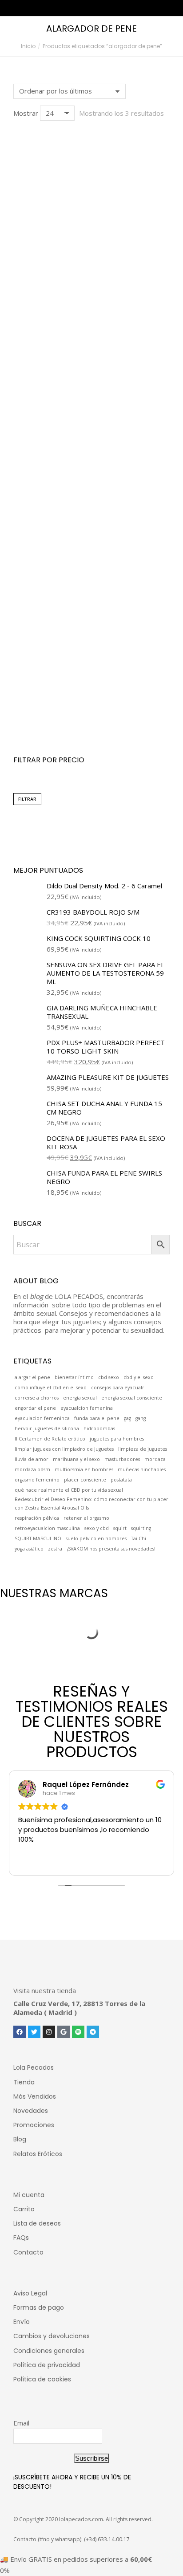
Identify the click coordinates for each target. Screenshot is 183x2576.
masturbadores (122, 1459)
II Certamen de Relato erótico (50, 1439)
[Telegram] (93, 2032)
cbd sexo (109, 1377)
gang (141, 1418)
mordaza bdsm (32, 1469)
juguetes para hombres (117, 1439)
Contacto (28, 2252)
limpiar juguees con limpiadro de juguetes (64, 1449)
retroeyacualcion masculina (47, 1528)
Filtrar (27, 799)
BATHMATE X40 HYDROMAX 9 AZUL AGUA (91, 509)
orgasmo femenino (37, 1480)
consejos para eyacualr (118, 1388)
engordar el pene (35, 1408)
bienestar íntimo (74, 1377)
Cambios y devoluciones (52, 2336)
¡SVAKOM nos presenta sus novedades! (111, 1549)
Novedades (31, 2111)
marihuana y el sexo (76, 1459)
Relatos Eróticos (38, 2154)
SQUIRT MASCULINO (38, 1538)
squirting (141, 1528)
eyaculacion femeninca (42, 1418)
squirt (120, 1528)
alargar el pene (32, 1377)
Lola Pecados (34, 2067)
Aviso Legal (30, 2293)
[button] (25, 281)
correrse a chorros (37, 1398)
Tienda (24, 2082)
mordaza (155, 1459)
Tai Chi (139, 1538)
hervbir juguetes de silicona (47, 1428)
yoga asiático (29, 1549)
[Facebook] (20, 2032)
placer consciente (85, 1480)
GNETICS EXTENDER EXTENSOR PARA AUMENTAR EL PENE (92, 709)
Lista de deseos (37, 2223)
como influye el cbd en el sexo (51, 1388)
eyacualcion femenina (87, 1408)
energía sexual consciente (132, 1398)
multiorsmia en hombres (84, 1469)
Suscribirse (91, 2458)
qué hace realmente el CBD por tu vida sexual (69, 1490)
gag (127, 1418)
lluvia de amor (32, 1459)
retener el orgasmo (86, 1518)
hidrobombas (99, 1428)
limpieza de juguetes (143, 1449)
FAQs (21, 2238)
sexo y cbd (97, 1528)
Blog (20, 2139)
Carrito (24, 2209)
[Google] (64, 2032)
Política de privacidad (47, 2365)
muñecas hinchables (142, 1469)
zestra (55, 1549)
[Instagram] (49, 2032)
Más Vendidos (35, 2096)
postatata (121, 1480)
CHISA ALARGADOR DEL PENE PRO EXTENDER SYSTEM (92, 308)
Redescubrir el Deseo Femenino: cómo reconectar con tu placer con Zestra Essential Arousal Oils (91, 1504)
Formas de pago (39, 2307)
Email (21, 2423)
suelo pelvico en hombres (96, 1538)
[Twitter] (34, 2032)
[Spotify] (78, 2032)
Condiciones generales (49, 2351)
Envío (22, 2322)
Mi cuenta (29, 2195)
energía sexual (80, 1398)
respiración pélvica (37, 1518)
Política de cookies (42, 2379)
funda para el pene (97, 1418)
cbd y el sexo (139, 1377)
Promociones (34, 2125)
